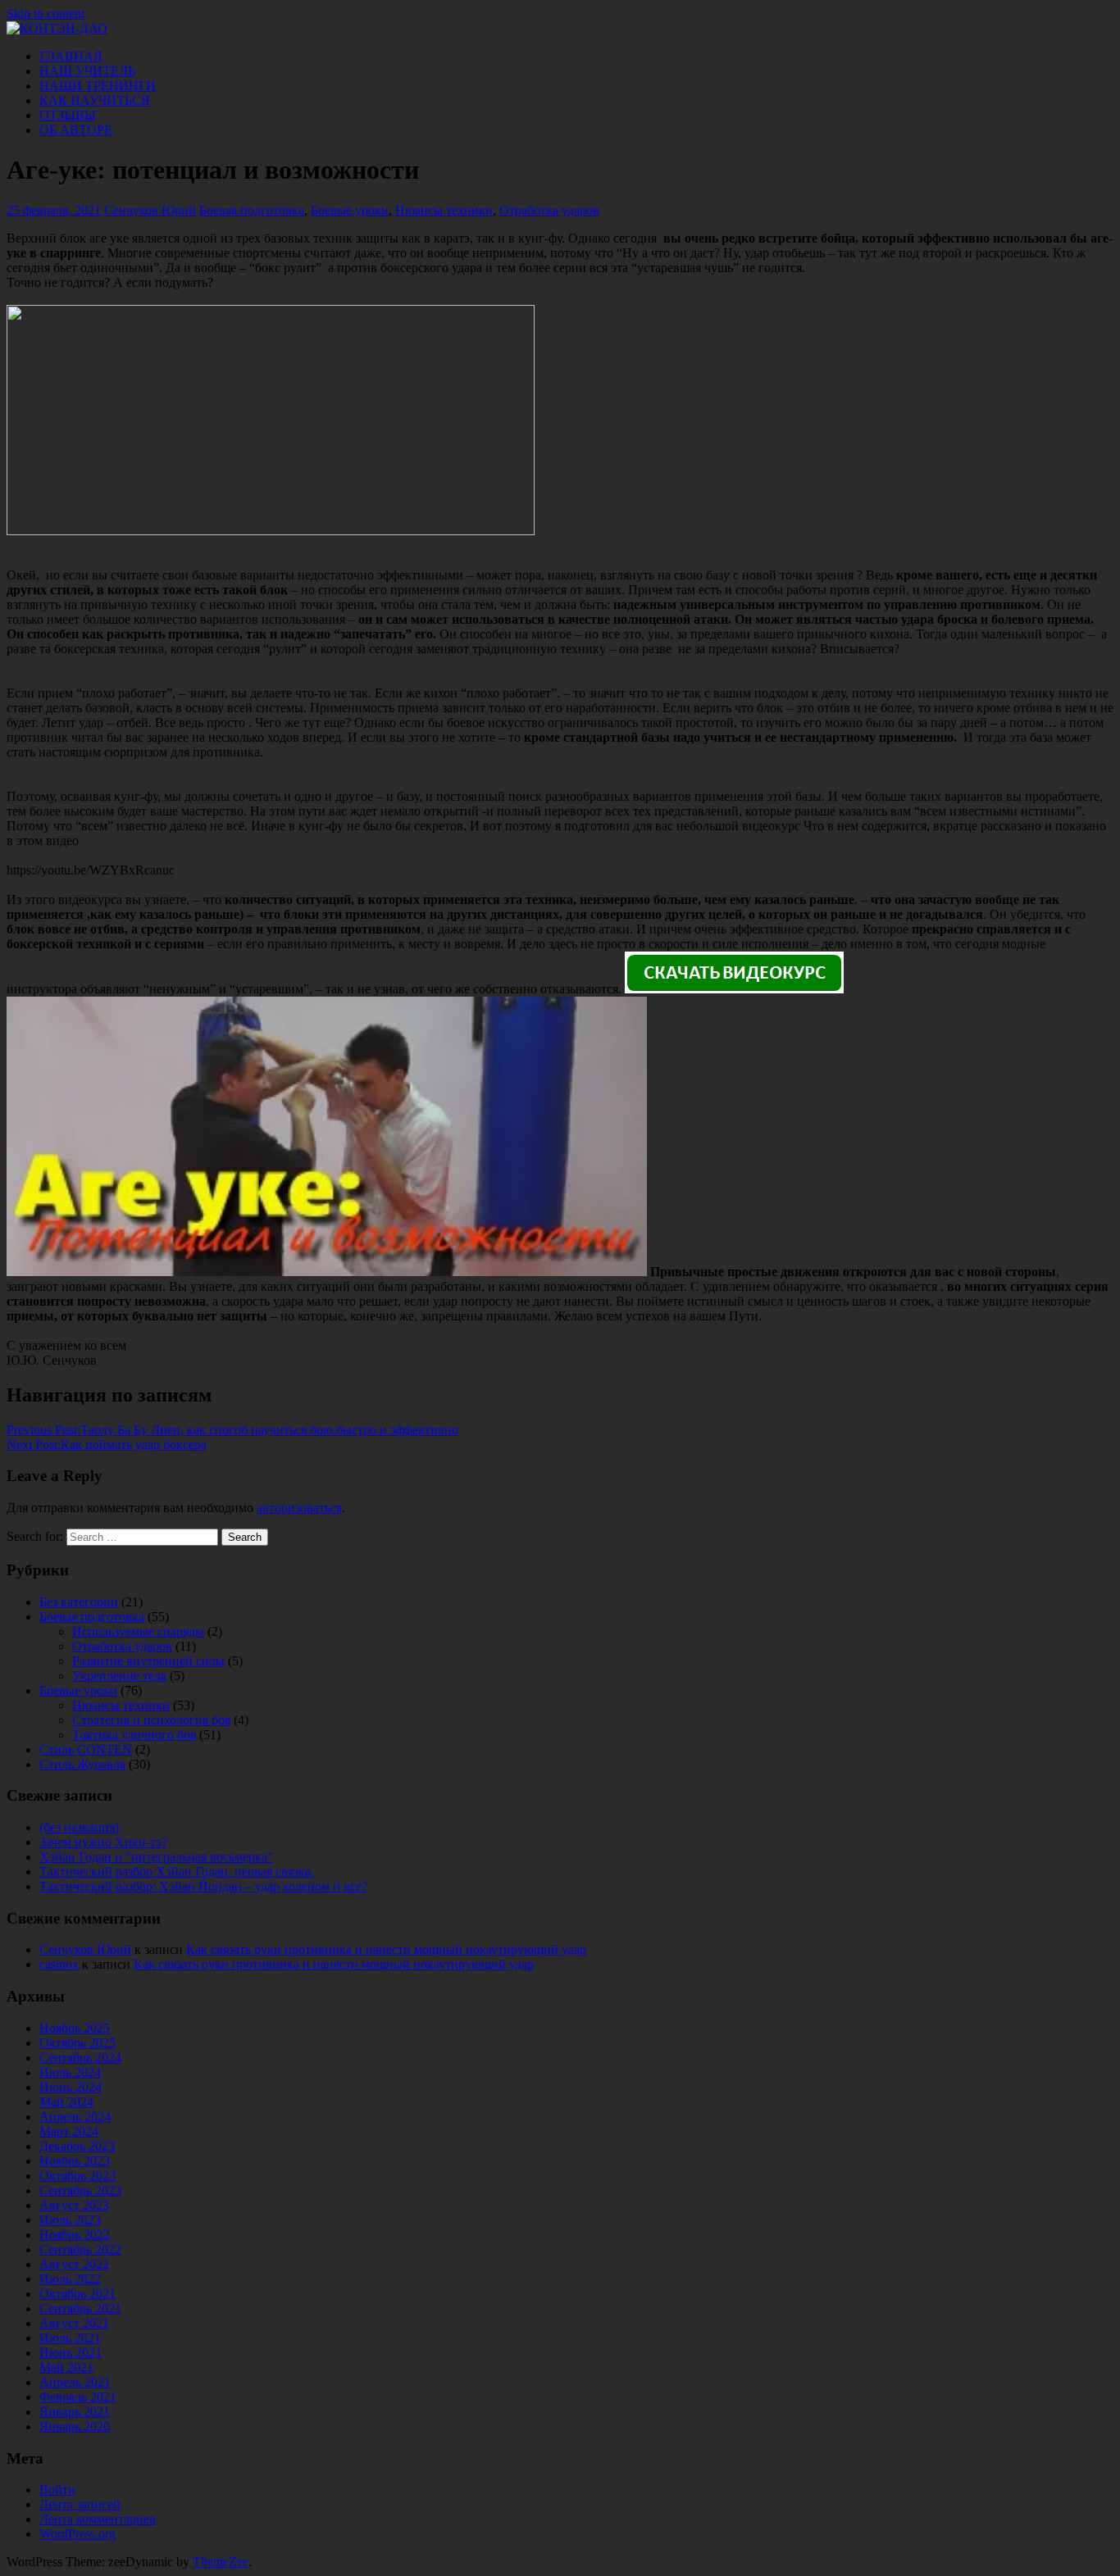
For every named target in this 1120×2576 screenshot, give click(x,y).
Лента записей (80, 2504)
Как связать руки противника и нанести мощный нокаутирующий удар (386, 1949)
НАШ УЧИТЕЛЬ (87, 71)
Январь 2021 (75, 2412)
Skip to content (46, 14)
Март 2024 (69, 2131)
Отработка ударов (549, 210)
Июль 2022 (70, 2279)
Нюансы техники (444, 210)
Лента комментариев (98, 2519)
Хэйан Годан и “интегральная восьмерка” (156, 1857)
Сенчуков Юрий (150, 210)
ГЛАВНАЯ (71, 56)
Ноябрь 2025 (75, 2028)
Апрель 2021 (75, 2382)
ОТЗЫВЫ (68, 115)
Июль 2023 (70, 2220)
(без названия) (79, 1827)
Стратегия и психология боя (151, 1720)
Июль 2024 (70, 2072)
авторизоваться (299, 1508)
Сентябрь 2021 (80, 2308)
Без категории (79, 1602)
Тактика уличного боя (134, 1735)
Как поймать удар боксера (107, 1445)
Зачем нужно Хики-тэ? (103, 1842)
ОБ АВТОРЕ (76, 130)
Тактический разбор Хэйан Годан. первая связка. (177, 1872)
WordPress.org (77, 2534)
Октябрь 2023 (77, 2176)
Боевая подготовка (252, 210)
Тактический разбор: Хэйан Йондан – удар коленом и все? (203, 1886)
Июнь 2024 (71, 2087)
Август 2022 (74, 2264)
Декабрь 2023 (77, 2146)
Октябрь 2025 (77, 2043)
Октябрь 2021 (77, 2294)
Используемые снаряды (138, 1631)
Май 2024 (66, 2102)
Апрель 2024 (75, 2117)
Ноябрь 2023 (75, 2161)
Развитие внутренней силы (148, 1661)
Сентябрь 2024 (80, 2058)
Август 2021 (74, 2323)
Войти (57, 2490)
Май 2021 (66, 2367)
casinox (59, 1964)
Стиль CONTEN (86, 1749)
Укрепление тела (119, 1676)
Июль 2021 (70, 2338)
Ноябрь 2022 (75, 2235)
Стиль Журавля (82, 1764)
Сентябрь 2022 (80, 2249)
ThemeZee (221, 2562)
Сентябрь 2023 (80, 2190)
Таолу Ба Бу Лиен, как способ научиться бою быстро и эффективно (232, 1430)
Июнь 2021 (71, 2353)
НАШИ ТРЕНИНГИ (98, 86)
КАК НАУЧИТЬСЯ (95, 100)
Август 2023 (74, 2205)
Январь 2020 (75, 2426)
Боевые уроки (350, 210)
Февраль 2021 (78, 2397)
